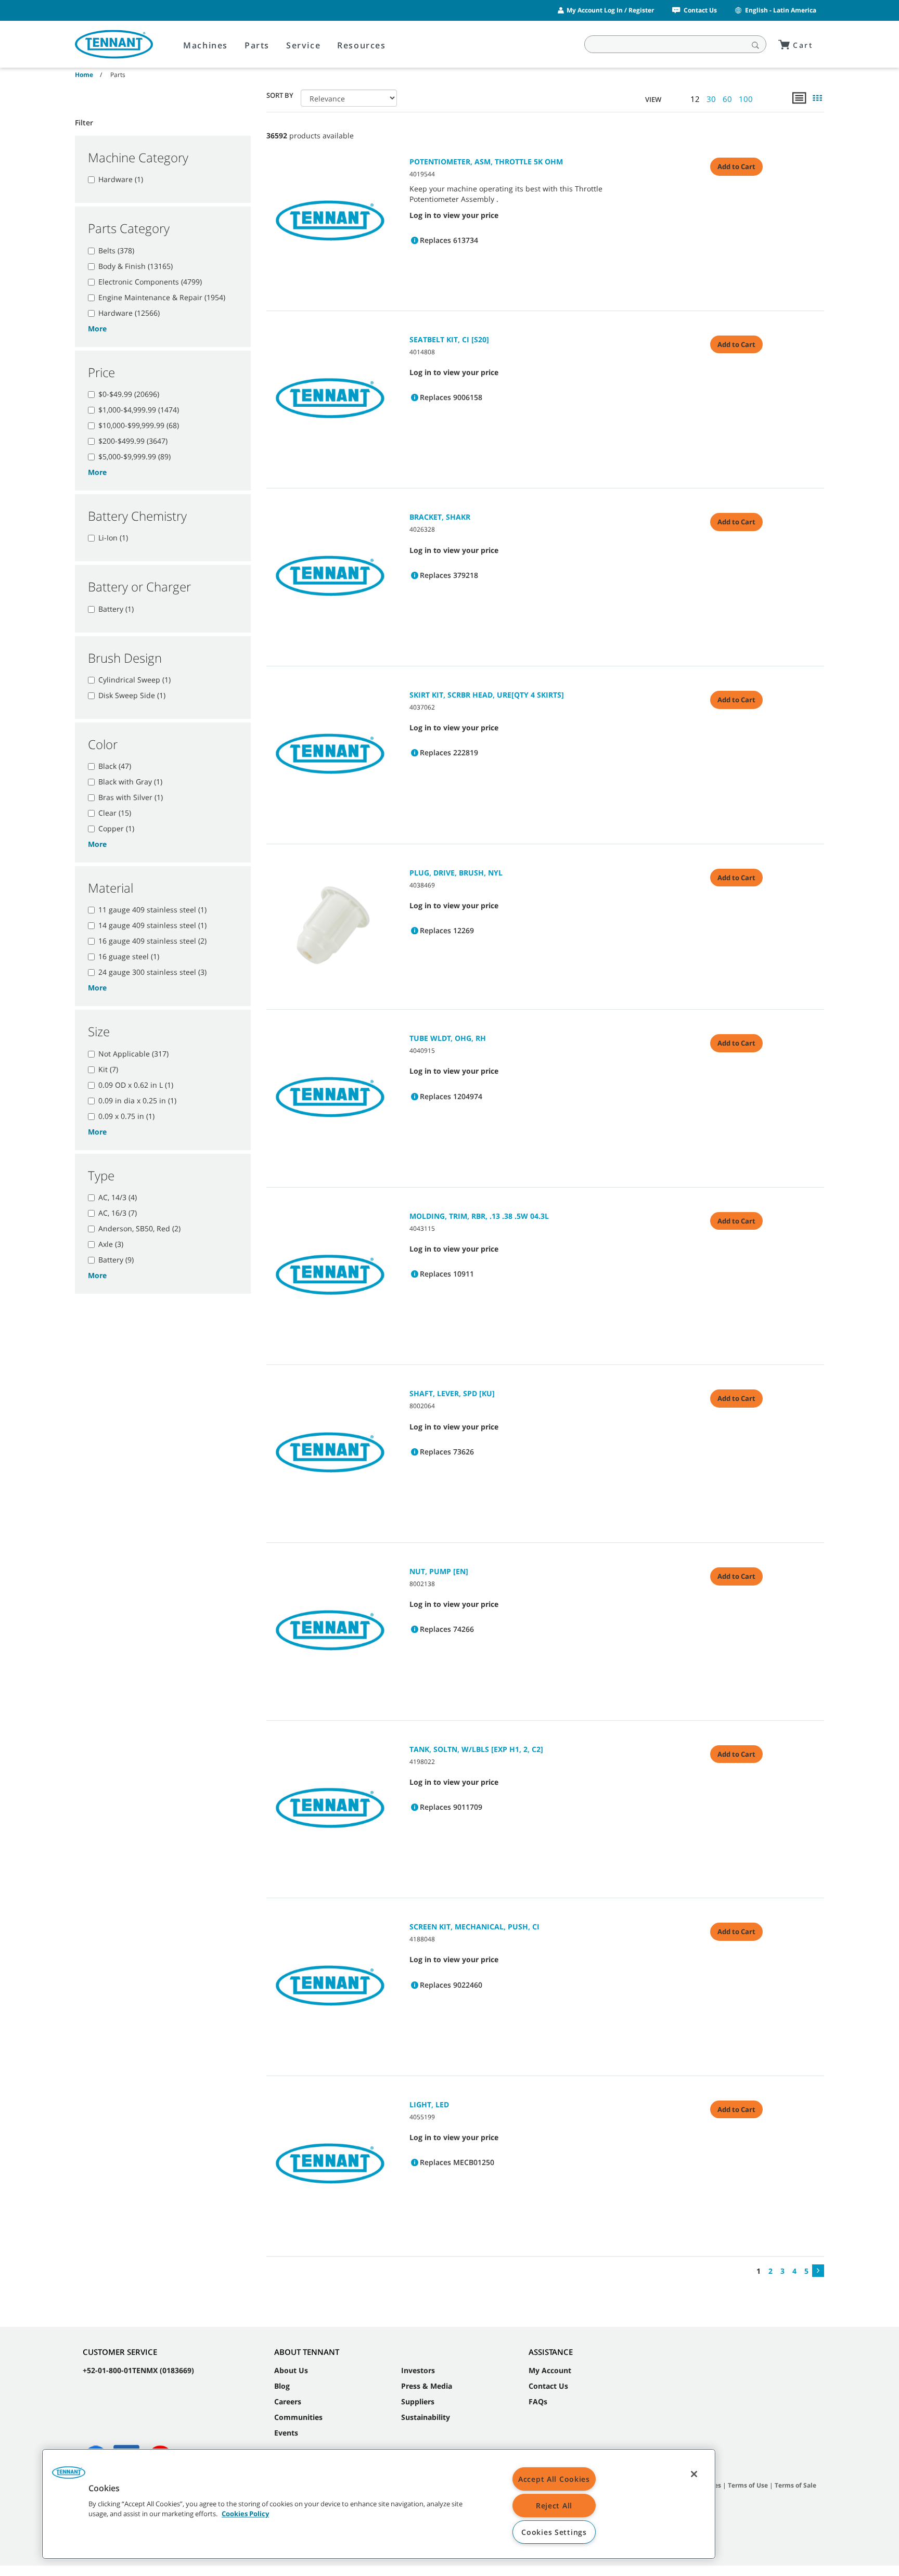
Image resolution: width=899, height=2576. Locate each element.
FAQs (538, 2401)
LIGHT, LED (429, 2104)
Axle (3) (111, 1244)
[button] (69, 2476)
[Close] (694, 2474)
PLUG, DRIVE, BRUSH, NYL (456, 873)
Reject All (554, 2506)
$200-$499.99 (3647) (133, 441)
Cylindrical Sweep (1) (134, 680)
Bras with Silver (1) (131, 797)
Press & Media (427, 2386)
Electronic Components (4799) (150, 282)
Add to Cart (736, 166)
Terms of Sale (795, 2485)
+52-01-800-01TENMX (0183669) (138, 2370)
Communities (298, 2417)
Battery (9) (116, 1260)
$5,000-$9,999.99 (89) (134, 456)
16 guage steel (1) (129, 956)
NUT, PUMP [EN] (439, 1571)
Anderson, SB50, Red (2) (139, 1228)
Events (286, 2433)
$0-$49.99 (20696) (129, 394)
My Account (550, 2370)
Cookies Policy (245, 2514)
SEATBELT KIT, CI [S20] (449, 339)
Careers (288, 2401)
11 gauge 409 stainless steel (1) (152, 910)
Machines (206, 45)
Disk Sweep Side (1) (132, 695)
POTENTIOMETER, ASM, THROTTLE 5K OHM (486, 162)
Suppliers (418, 2401)
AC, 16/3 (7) (118, 1213)
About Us (291, 2370)
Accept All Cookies (554, 2479)
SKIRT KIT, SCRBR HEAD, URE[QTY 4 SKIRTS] (487, 695)
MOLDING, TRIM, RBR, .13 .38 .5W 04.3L (479, 1216)
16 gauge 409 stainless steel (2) (152, 941)
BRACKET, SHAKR (440, 517)
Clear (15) (115, 813)
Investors (418, 2370)
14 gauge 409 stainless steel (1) (152, 925)
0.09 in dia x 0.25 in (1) (137, 1100)
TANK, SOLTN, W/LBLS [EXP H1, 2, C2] (476, 1749)
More (97, 329)
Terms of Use (748, 2485)
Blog (282, 2386)
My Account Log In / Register (610, 10)
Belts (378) (116, 250)
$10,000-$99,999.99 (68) (139, 425)
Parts (257, 45)
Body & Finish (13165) (136, 266)
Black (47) (115, 766)
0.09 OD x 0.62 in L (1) (136, 1085)
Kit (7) (108, 1069)
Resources (361, 45)
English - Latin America (781, 10)
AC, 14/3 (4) (118, 1197)
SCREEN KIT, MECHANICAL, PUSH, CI (474, 1927)
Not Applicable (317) (133, 1054)
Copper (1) (116, 828)
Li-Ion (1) (113, 538)
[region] (379, 2504)
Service (303, 45)
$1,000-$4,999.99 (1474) (139, 410)
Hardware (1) (121, 179)
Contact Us (700, 10)
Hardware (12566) (129, 313)
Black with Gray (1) (130, 782)
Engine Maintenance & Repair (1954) (162, 297)
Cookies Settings (554, 2532)
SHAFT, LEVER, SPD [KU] (452, 1393)
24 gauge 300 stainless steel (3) (152, 972)
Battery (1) (116, 609)
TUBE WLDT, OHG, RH (448, 1038)
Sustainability (426, 2417)
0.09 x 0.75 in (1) (126, 1116)
